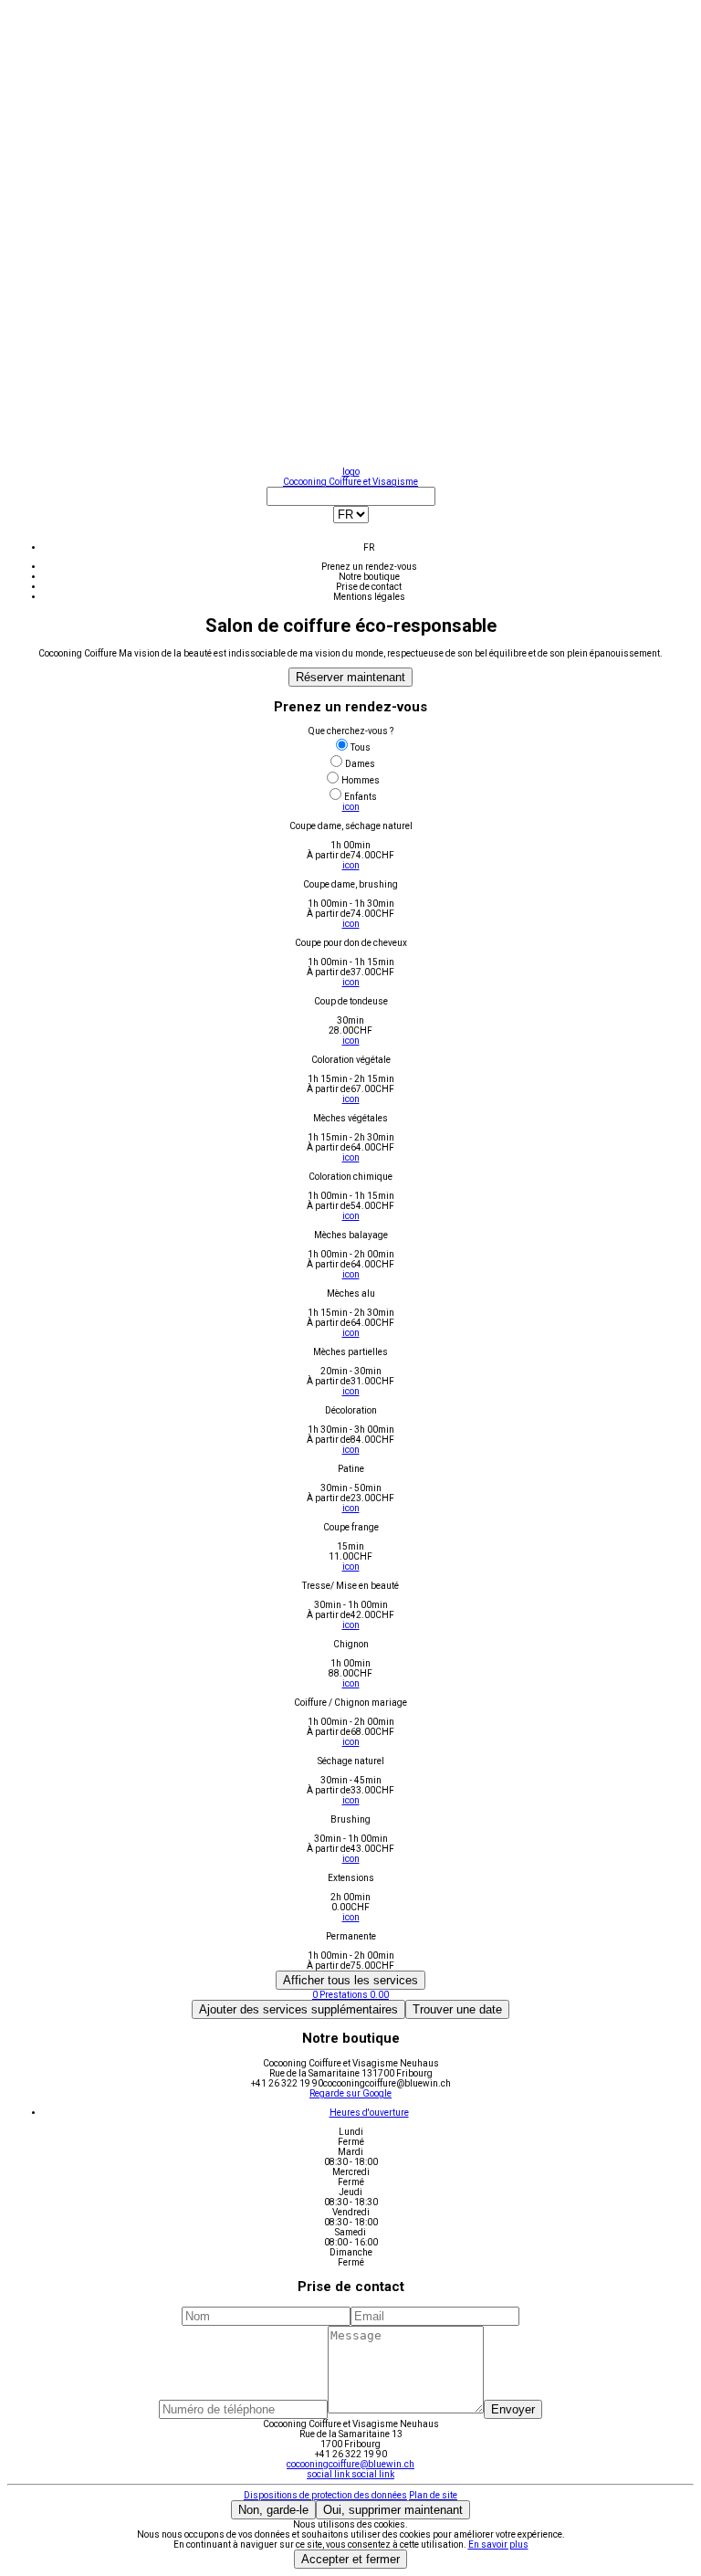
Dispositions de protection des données (325, 2495)
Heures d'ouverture (369, 2113)
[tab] (369, 2113)
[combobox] (350, 520)
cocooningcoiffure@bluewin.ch (350, 2464)
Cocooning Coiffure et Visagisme (350, 482)
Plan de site (433, 2495)
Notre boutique (369, 577)
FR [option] (369, 547)
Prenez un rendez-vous (369, 567)
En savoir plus (498, 2544)
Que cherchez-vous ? (351, 731)
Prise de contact (369, 587)
